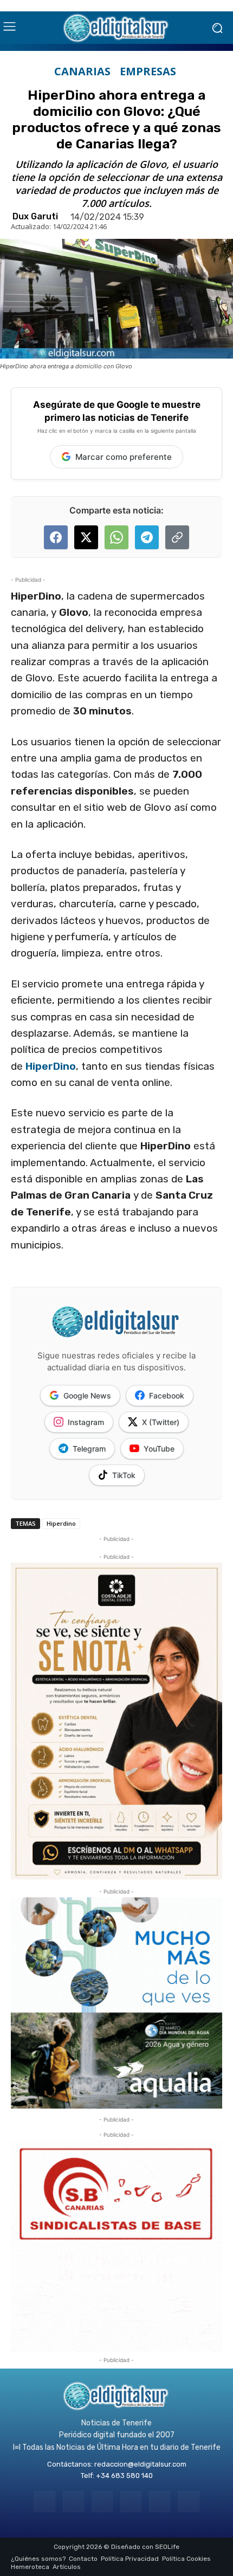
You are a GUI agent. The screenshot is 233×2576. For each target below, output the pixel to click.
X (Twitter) (161, 1422)
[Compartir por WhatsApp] (116, 537)
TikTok (124, 1475)
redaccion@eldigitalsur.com (140, 2464)
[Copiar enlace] (177, 537)
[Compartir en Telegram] (147, 537)
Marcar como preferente (124, 457)
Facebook (167, 1396)
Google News (87, 1396)
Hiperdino (61, 1523)
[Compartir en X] (86, 537)
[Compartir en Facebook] (56, 537)
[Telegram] (102, 2502)
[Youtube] (188, 2502)
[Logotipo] (116, 28)
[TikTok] (131, 2502)
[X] (160, 2502)
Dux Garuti (35, 217)
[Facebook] (44, 2502)
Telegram (89, 1449)
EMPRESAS (148, 71)
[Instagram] (73, 2502)
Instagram (86, 1422)
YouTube (159, 1449)
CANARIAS (82, 71)
